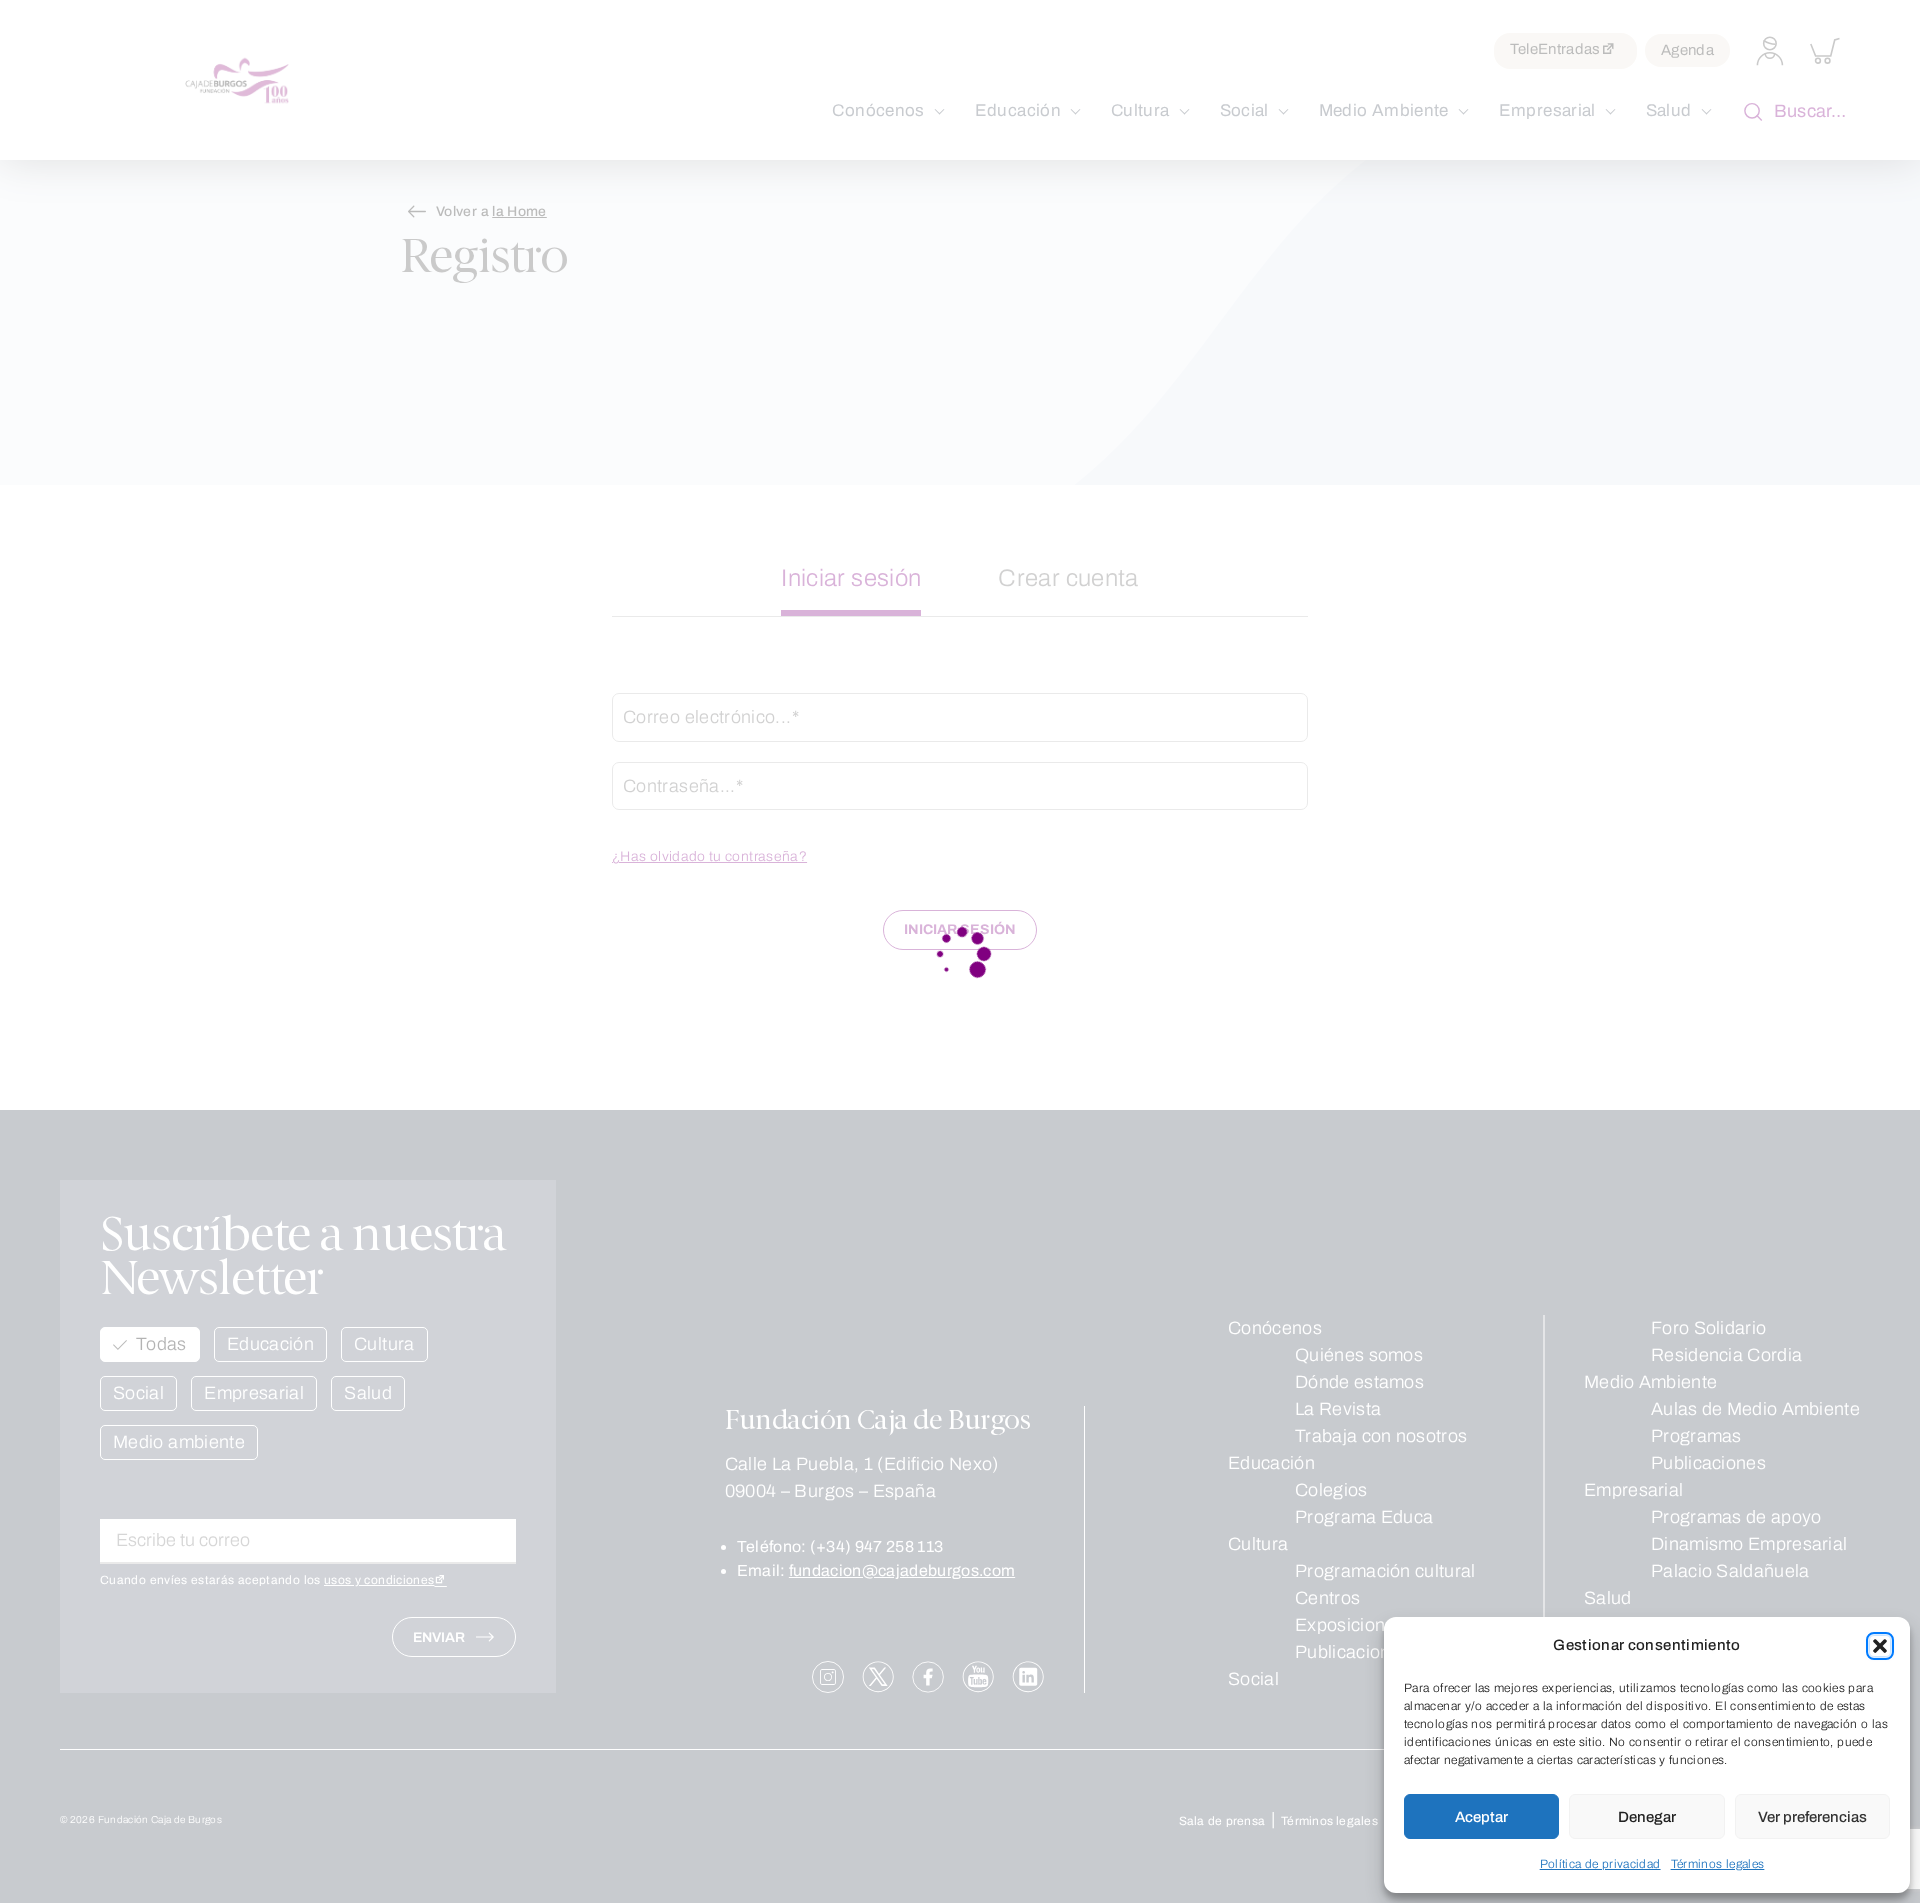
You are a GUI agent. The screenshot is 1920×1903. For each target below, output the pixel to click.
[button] (1880, 1646)
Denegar (1647, 1817)
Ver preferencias (1812, 1817)
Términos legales (1718, 1864)
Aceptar (1481, 1817)
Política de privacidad (1600, 1864)
